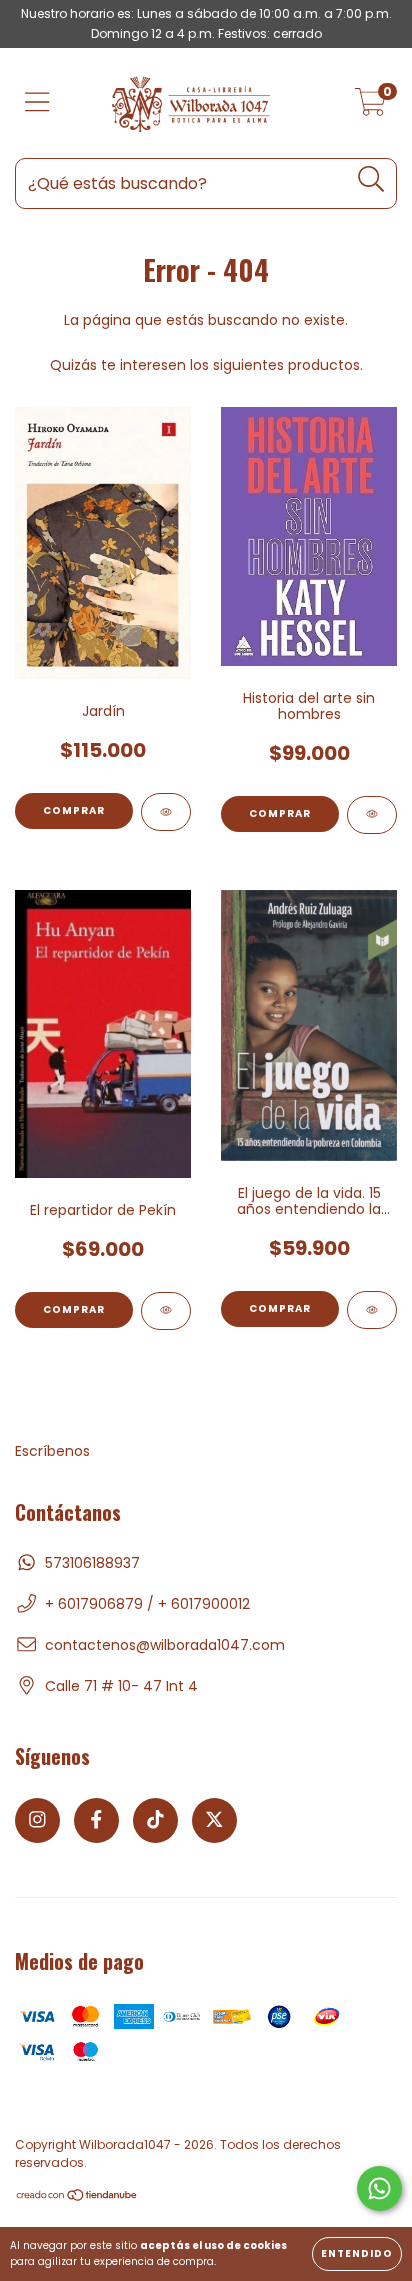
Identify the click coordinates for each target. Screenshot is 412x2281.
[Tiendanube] (77, 2197)
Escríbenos (52, 1451)
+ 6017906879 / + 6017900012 (147, 1604)
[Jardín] (166, 812)
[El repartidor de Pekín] (166, 1311)
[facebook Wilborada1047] (96, 1820)
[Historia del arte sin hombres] (372, 815)
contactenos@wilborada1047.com (165, 1645)
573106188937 (92, 1563)
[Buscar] (371, 179)
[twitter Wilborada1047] (214, 1820)
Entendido (357, 2253)
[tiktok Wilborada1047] (155, 1820)
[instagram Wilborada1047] (37, 1820)
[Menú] (37, 103)
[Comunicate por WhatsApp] (379, 2188)
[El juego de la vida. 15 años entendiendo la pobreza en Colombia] (372, 1310)
